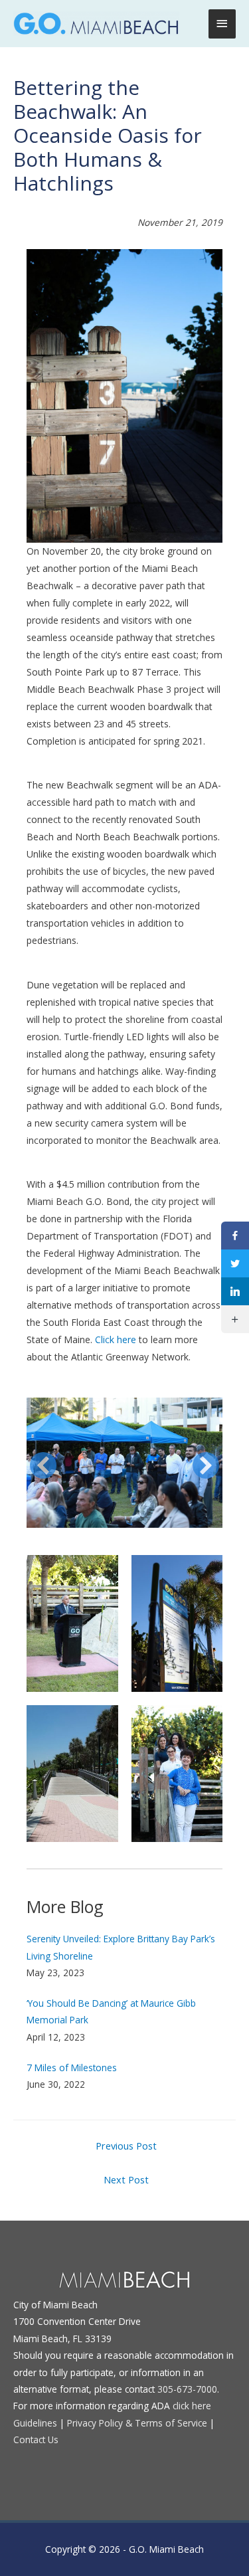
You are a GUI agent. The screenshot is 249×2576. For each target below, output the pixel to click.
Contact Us (36, 2439)
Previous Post (126, 2146)
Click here (116, 1339)
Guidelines (35, 2423)
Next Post (126, 2179)
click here (192, 2406)
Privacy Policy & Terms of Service (137, 2423)
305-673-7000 (187, 2389)
